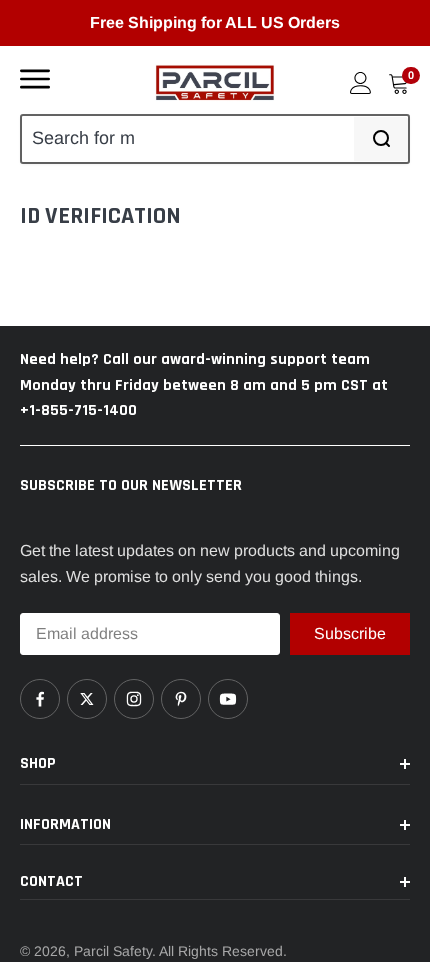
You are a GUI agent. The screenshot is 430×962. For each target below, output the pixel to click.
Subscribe (350, 633)
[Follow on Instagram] (134, 699)
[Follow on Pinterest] (181, 699)
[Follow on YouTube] (228, 699)
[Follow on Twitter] (87, 699)
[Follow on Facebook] (40, 699)
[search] (381, 138)
